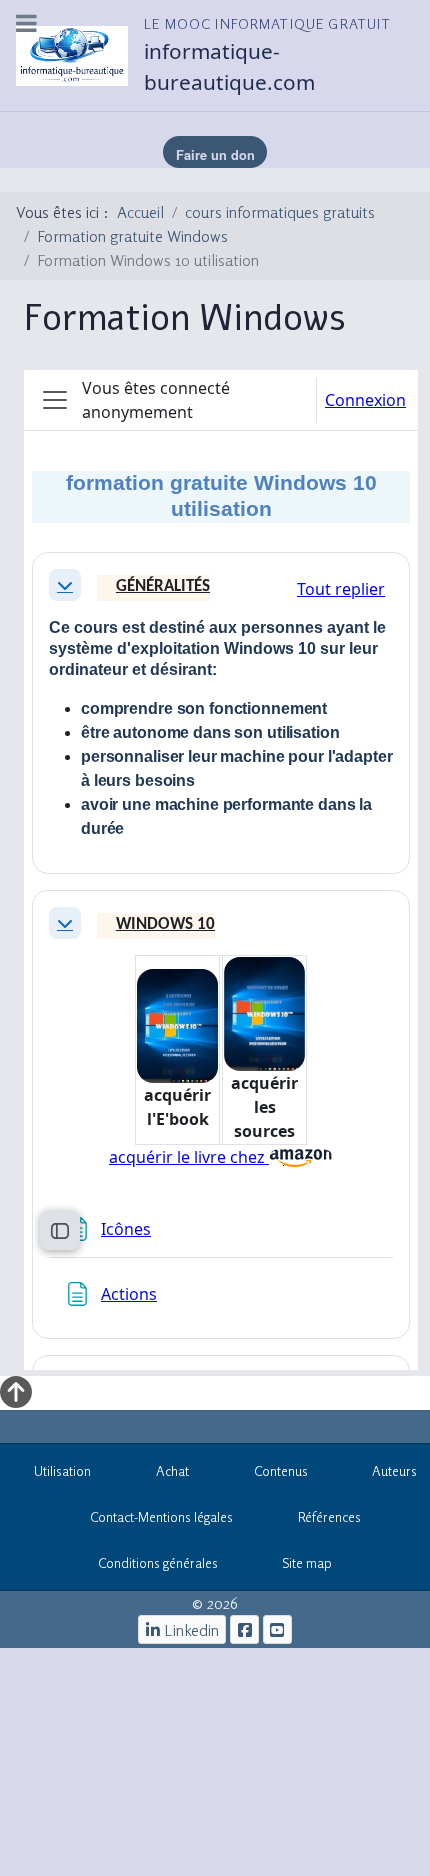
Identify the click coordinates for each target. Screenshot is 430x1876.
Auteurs (394, 1471)
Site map (307, 1563)
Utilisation (62, 1471)
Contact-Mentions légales (161, 1517)
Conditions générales (158, 1563)
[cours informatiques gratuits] (277, 1629)
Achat (172, 1471)
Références (329, 1517)
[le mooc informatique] (244, 1629)
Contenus (281, 1471)
